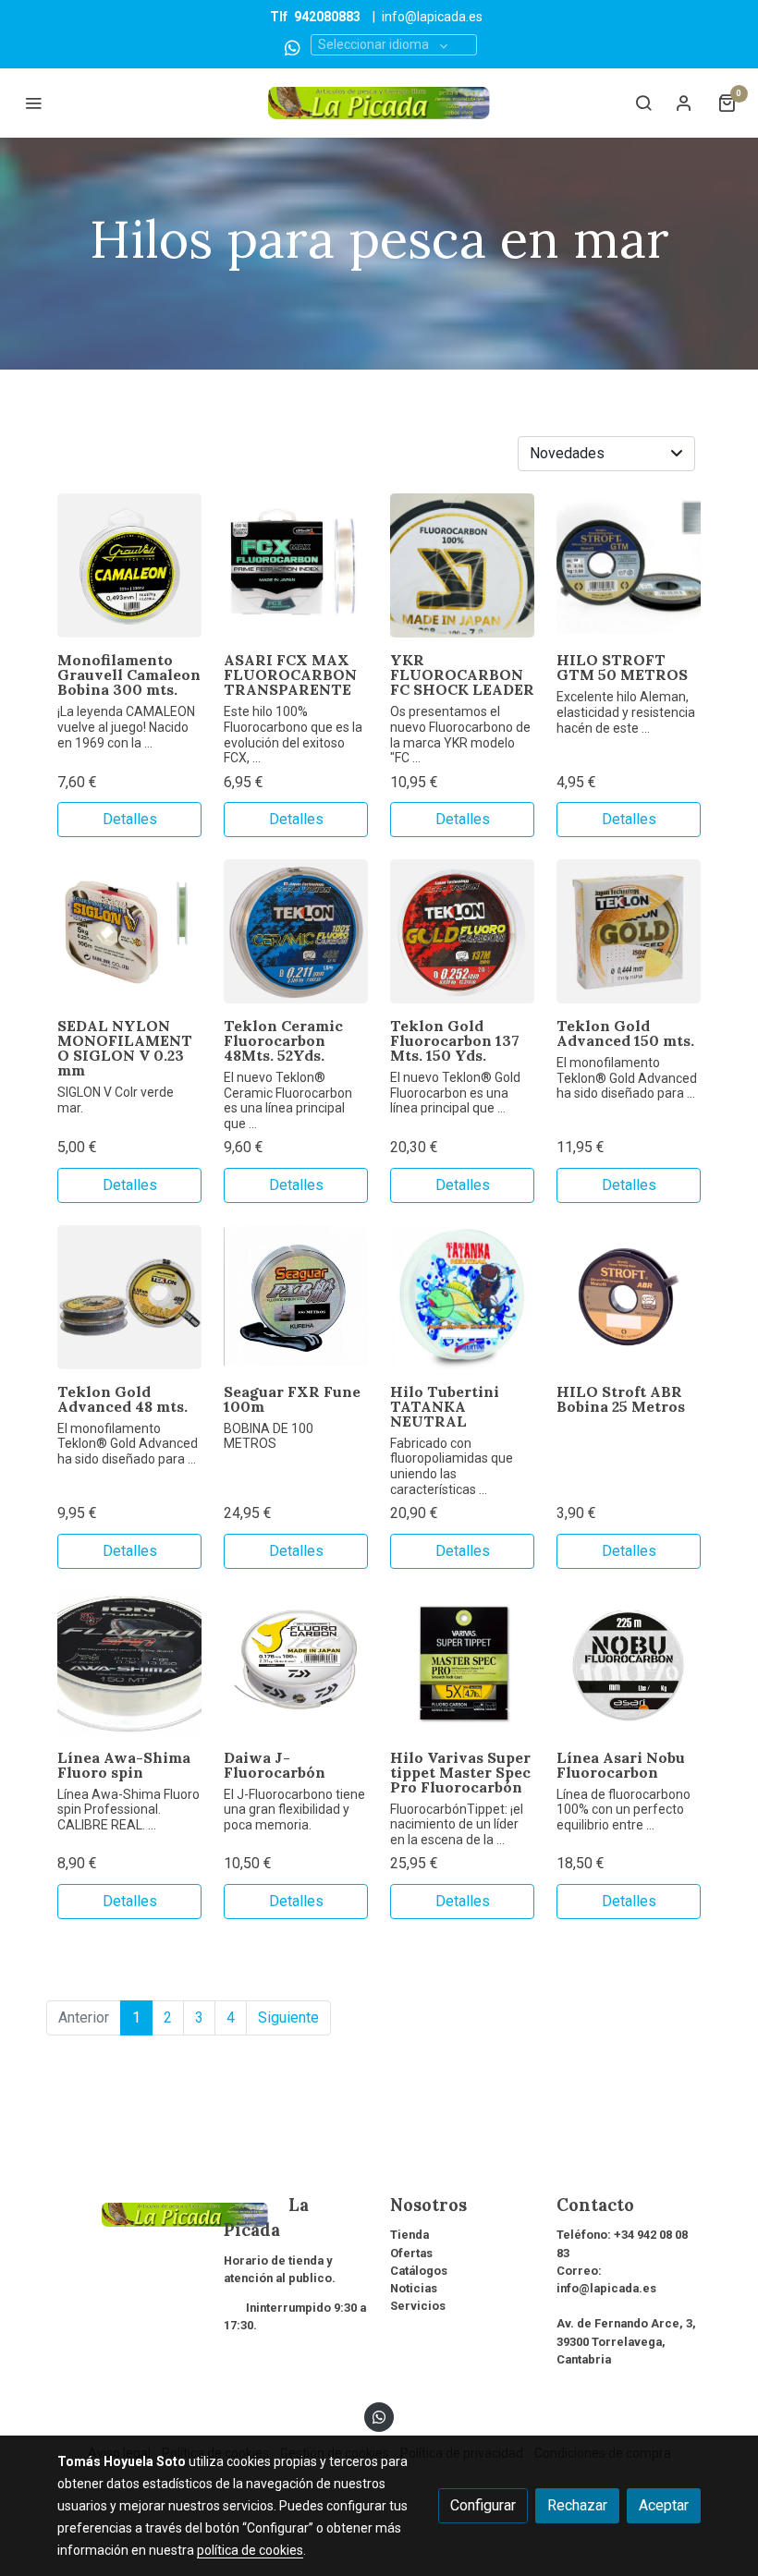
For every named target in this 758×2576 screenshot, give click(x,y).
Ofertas (411, 2253)
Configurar (483, 2505)
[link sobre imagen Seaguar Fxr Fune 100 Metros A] (296, 1297)
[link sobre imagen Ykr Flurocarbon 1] (462, 565)
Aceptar (664, 2505)
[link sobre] (129, 2213)
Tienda (410, 2235)
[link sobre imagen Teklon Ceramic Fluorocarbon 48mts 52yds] (296, 931)
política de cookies (250, 2550)
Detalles (130, 819)
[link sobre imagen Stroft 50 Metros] (629, 565)
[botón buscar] (643, 103)
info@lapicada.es (432, 17)
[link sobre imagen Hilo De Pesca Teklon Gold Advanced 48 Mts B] (129, 1297)
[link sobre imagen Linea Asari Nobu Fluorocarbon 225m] (629, 1663)
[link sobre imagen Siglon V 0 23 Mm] (129, 931)
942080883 (327, 17)
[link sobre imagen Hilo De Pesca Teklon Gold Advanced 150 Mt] (629, 931)
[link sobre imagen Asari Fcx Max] (296, 565)
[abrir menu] (33, 103)
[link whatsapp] (293, 47)
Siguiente (288, 2017)
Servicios (418, 2306)
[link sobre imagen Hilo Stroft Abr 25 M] (629, 1297)
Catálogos (419, 2271)
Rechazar (577, 2505)
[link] (379, 103)
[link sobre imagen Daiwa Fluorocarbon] (296, 1663)
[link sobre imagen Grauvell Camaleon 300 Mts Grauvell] (129, 565)
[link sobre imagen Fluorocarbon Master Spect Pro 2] (462, 1663)
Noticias (414, 2288)
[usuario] (684, 103)
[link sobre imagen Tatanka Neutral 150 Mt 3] (462, 1297)
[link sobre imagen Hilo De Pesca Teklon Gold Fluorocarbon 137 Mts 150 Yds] (462, 931)
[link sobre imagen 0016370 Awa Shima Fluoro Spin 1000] (129, 1663)
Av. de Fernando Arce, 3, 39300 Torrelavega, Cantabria (626, 2341)
